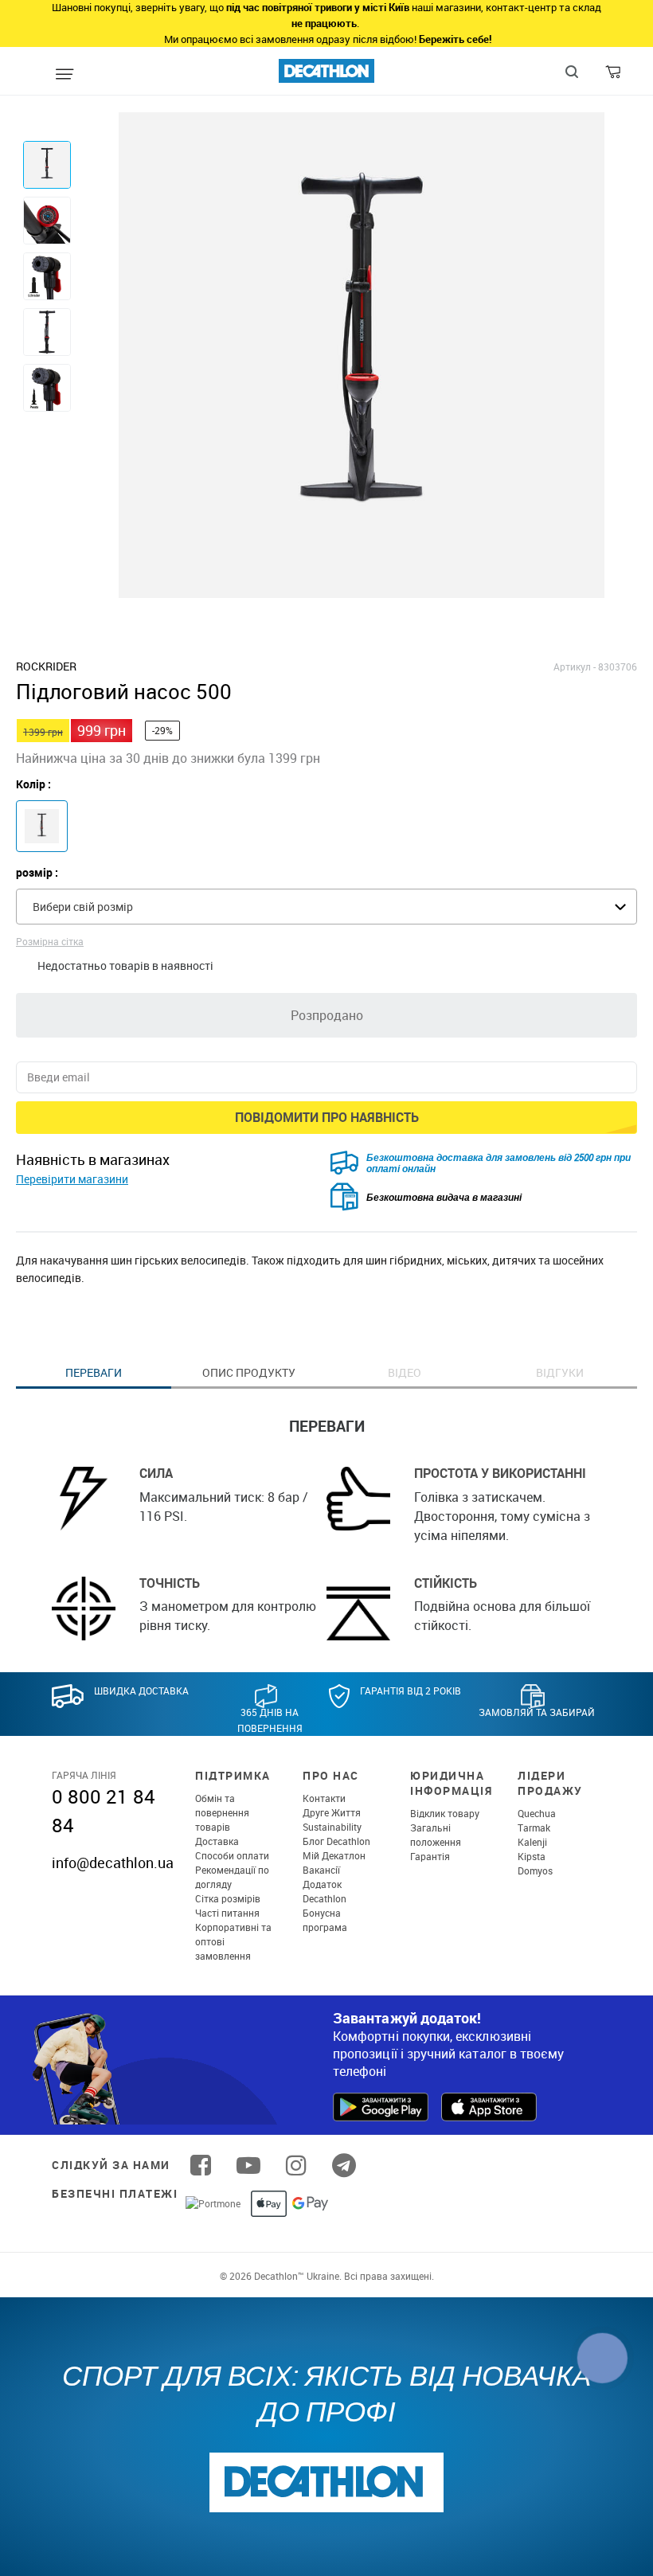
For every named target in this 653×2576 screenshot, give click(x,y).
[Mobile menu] (65, 75)
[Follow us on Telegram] (344, 2165)
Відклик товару (445, 1813)
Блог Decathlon (336, 1841)
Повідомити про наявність (327, 1117)
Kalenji (532, 1842)
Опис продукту (249, 1372)
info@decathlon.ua (113, 1863)
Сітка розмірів (228, 1898)
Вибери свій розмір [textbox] (83, 907)
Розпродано (327, 1015)
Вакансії (321, 1870)
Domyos (535, 1870)
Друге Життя (332, 1812)
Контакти (324, 1798)
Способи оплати (232, 1855)
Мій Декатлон (334, 1855)
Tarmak (534, 1827)
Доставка (217, 1841)
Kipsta (532, 1856)
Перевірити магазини (72, 1179)
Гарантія (430, 1856)
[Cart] (614, 76)
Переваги (94, 1372)
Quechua (537, 1813)
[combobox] (326, 907)
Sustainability (332, 1827)
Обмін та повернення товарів (222, 1812)
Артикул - (575, 666)
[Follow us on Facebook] (201, 2165)
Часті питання (227, 1913)
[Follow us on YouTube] (248, 2165)
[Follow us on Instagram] (296, 2165)
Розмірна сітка (50, 941)
